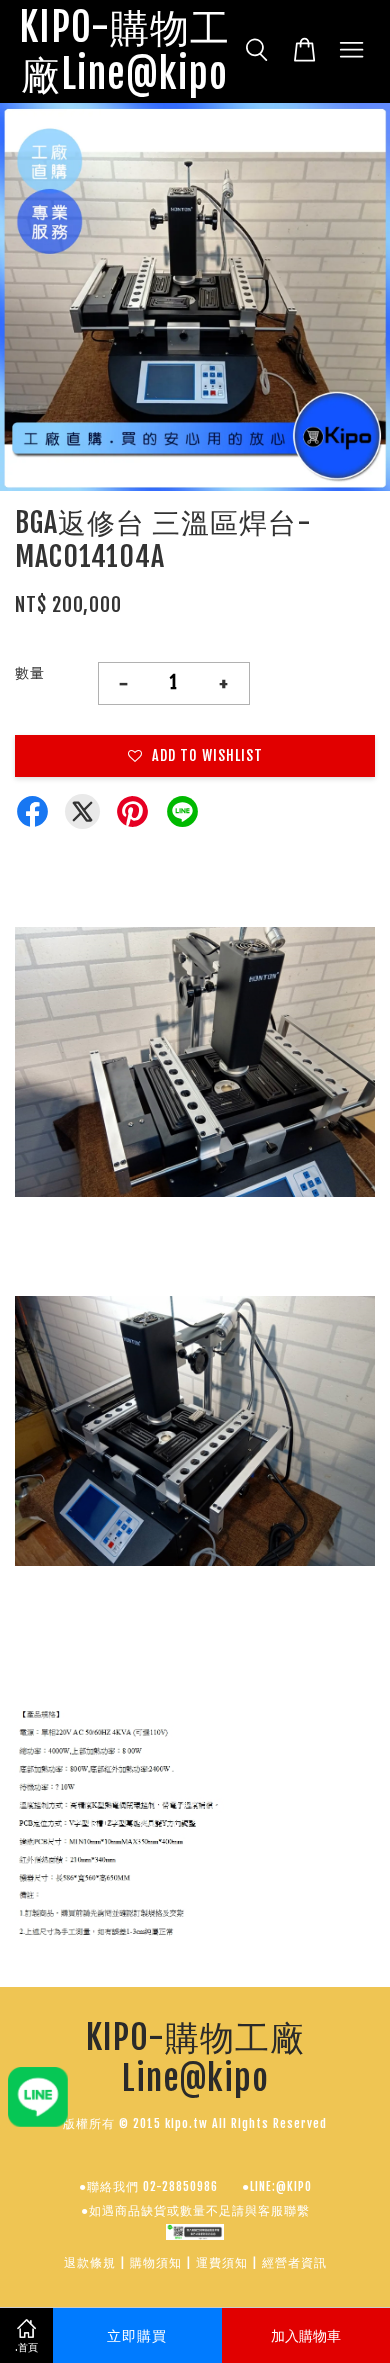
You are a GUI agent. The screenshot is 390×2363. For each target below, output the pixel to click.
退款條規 (90, 2262)
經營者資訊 (294, 2262)
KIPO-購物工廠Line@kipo (124, 51)
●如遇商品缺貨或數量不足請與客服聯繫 (195, 2210)
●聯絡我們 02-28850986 (148, 2186)
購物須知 (156, 2262)
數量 (30, 672)
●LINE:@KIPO (277, 2186)
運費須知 (222, 2262)
